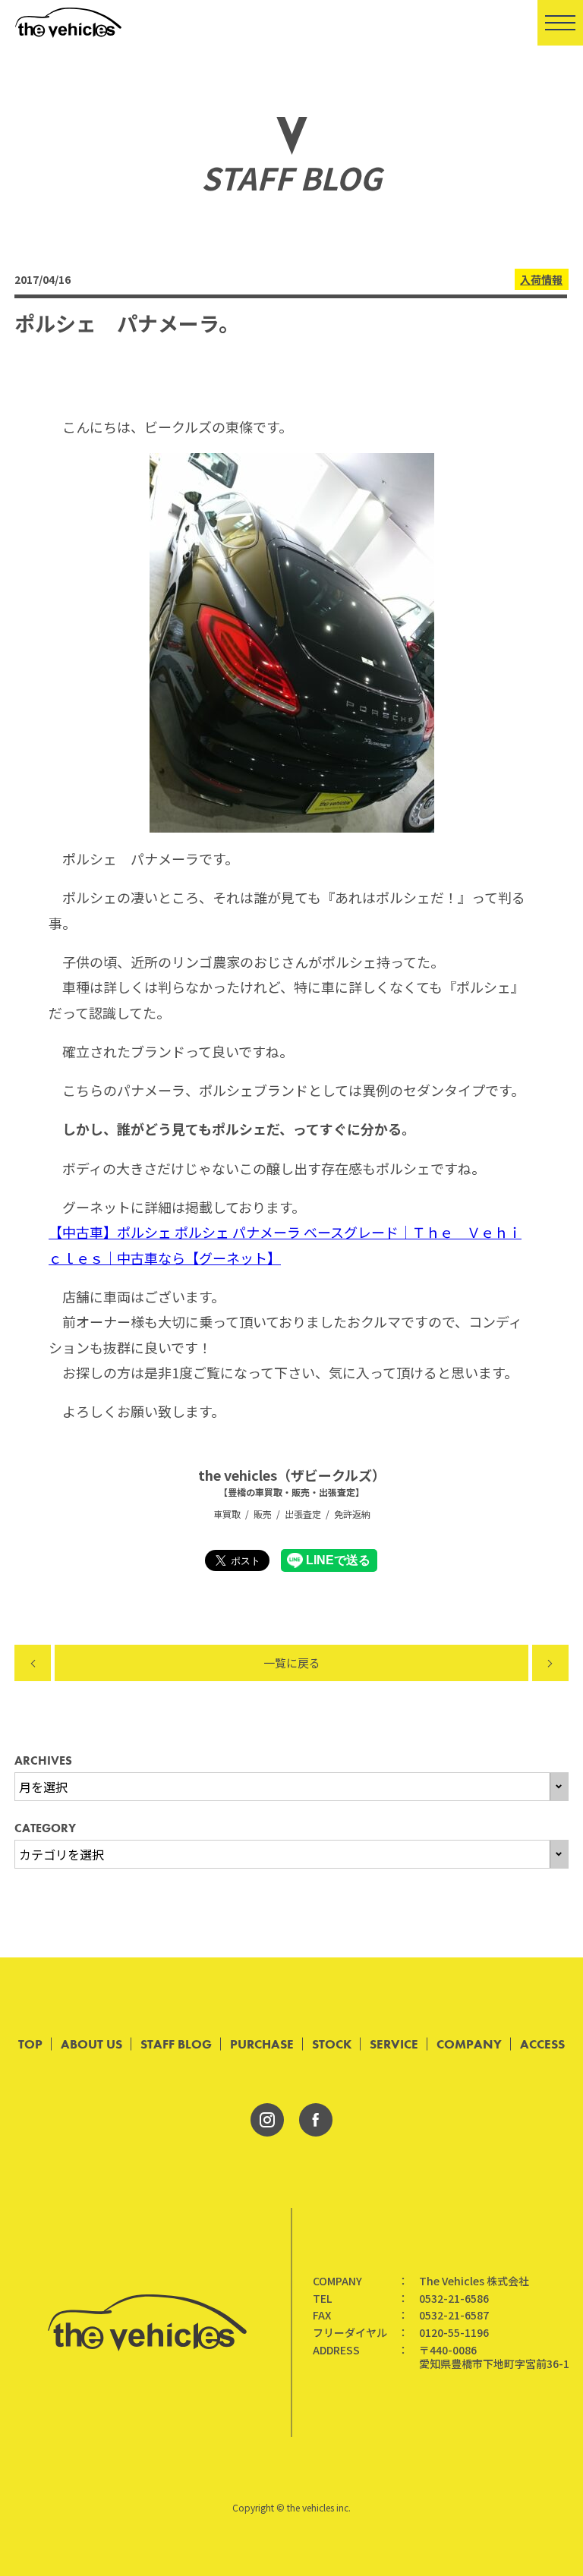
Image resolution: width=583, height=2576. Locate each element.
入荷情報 (541, 279)
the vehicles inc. (319, 2507)
